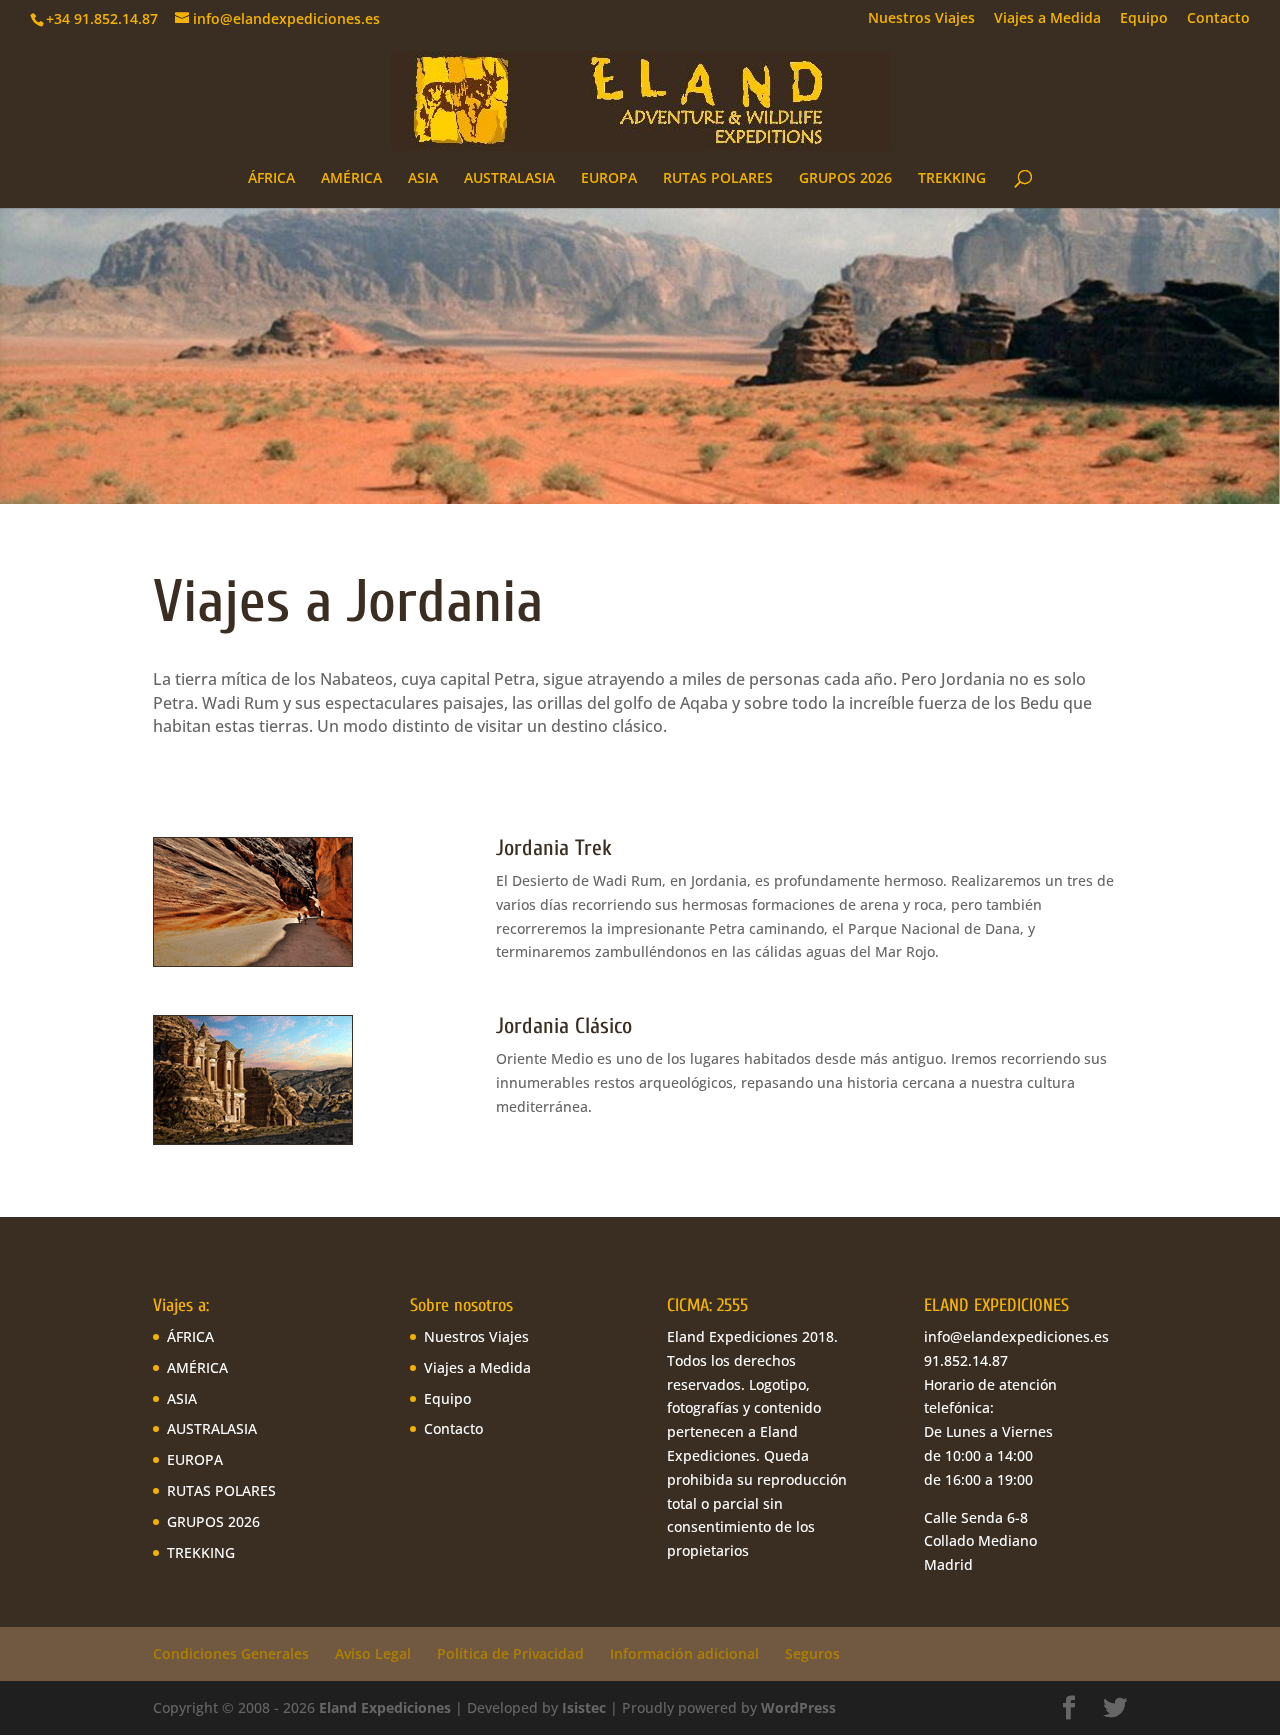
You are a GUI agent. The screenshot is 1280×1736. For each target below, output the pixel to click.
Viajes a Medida (1047, 19)
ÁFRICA (271, 179)
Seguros (812, 1653)
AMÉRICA (351, 179)
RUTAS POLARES (718, 179)
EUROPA (609, 179)
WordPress (798, 1707)
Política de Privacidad (510, 1653)
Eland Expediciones (385, 1707)
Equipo (1144, 19)
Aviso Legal (373, 1653)
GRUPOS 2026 (845, 179)
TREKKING (952, 179)
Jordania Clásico (564, 1026)
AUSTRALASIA (509, 179)
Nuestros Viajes (921, 19)
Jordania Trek (554, 848)
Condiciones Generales (231, 1653)
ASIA (423, 179)
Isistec (584, 1707)
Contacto (1218, 19)
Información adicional (684, 1653)
